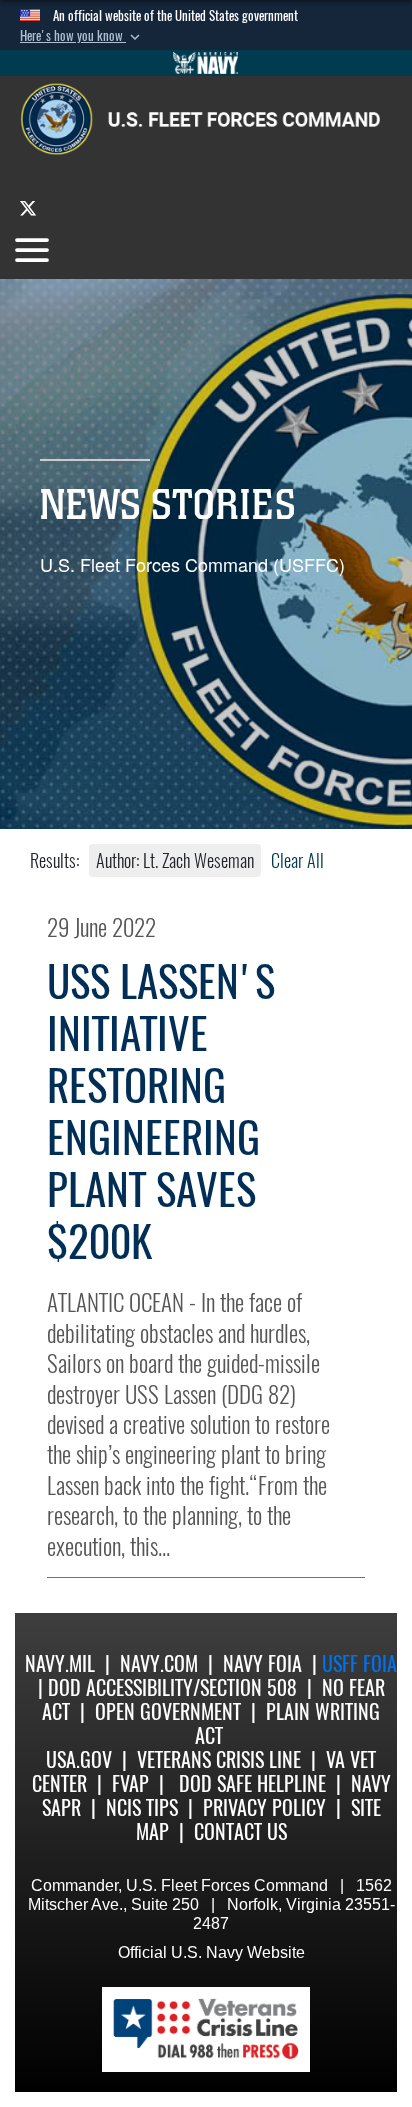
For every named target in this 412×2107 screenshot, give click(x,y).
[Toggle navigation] (32, 250)
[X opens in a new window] (28, 207)
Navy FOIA (262, 1663)
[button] (82, 36)
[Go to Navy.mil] (206, 63)
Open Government (168, 1711)
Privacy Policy (264, 1807)
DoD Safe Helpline (252, 1783)
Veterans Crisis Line (219, 1759)
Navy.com (159, 1663)
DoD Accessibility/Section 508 (172, 1687)
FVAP (130, 1783)
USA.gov (79, 1759)
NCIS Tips (142, 1807)
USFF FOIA (359, 1663)
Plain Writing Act (288, 1723)
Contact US (240, 1831)
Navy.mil (60, 1663)
